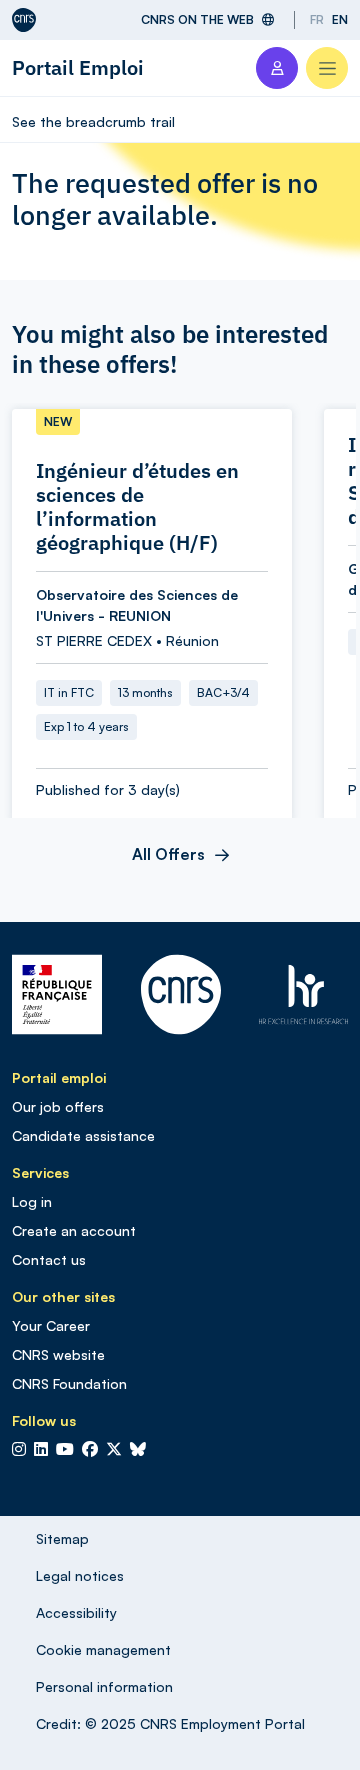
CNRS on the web (197, 19)
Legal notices (80, 1575)
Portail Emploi (78, 67)
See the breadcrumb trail (93, 121)
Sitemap (62, 1538)
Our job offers (58, 1106)
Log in (32, 1201)
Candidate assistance (83, 1135)
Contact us (49, 1259)
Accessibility (76, 1612)
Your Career (51, 1325)
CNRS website (58, 1354)
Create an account (74, 1230)
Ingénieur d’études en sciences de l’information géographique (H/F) (137, 507)
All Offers (168, 854)
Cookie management (103, 1649)
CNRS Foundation (69, 1383)
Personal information (104, 1686)
